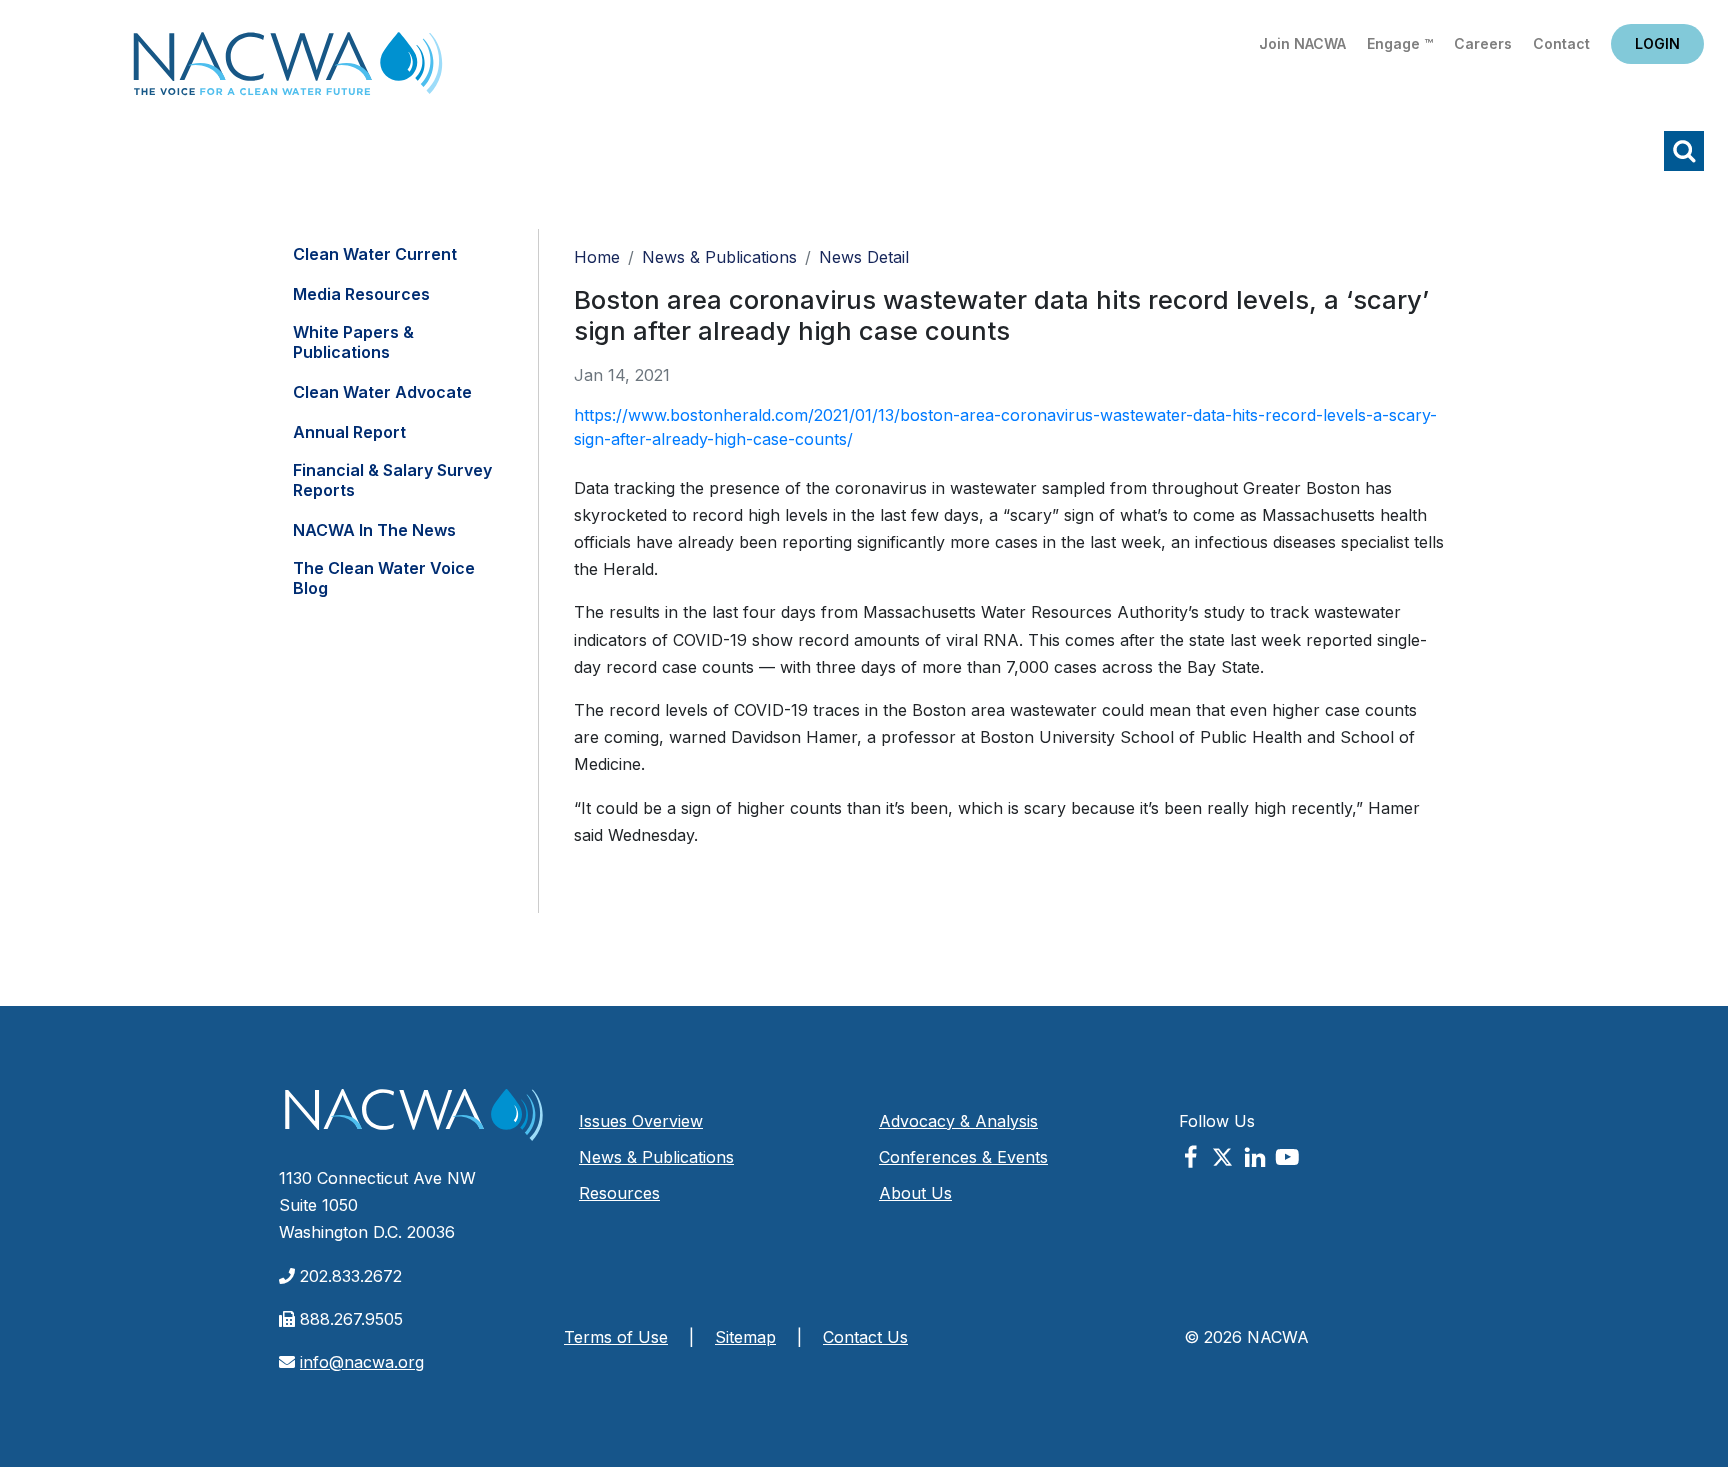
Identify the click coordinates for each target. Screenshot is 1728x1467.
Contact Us (865, 1337)
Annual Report (349, 432)
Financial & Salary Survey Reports (392, 480)
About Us (915, 1193)
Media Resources (361, 294)
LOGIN (1657, 43)
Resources (619, 1193)
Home (288, 69)
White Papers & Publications (353, 342)
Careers (1483, 43)
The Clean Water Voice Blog (384, 578)
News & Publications (719, 257)
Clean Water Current (375, 254)
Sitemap (745, 1337)
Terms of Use (616, 1337)
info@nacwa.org (362, 1362)
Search (1684, 151)
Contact (1561, 43)
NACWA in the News (374, 530)
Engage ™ (1400, 43)
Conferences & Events (963, 1157)
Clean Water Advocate (382, 392)
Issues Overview (641, 1121)
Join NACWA (1302, 43)
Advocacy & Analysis (958, 1121)
